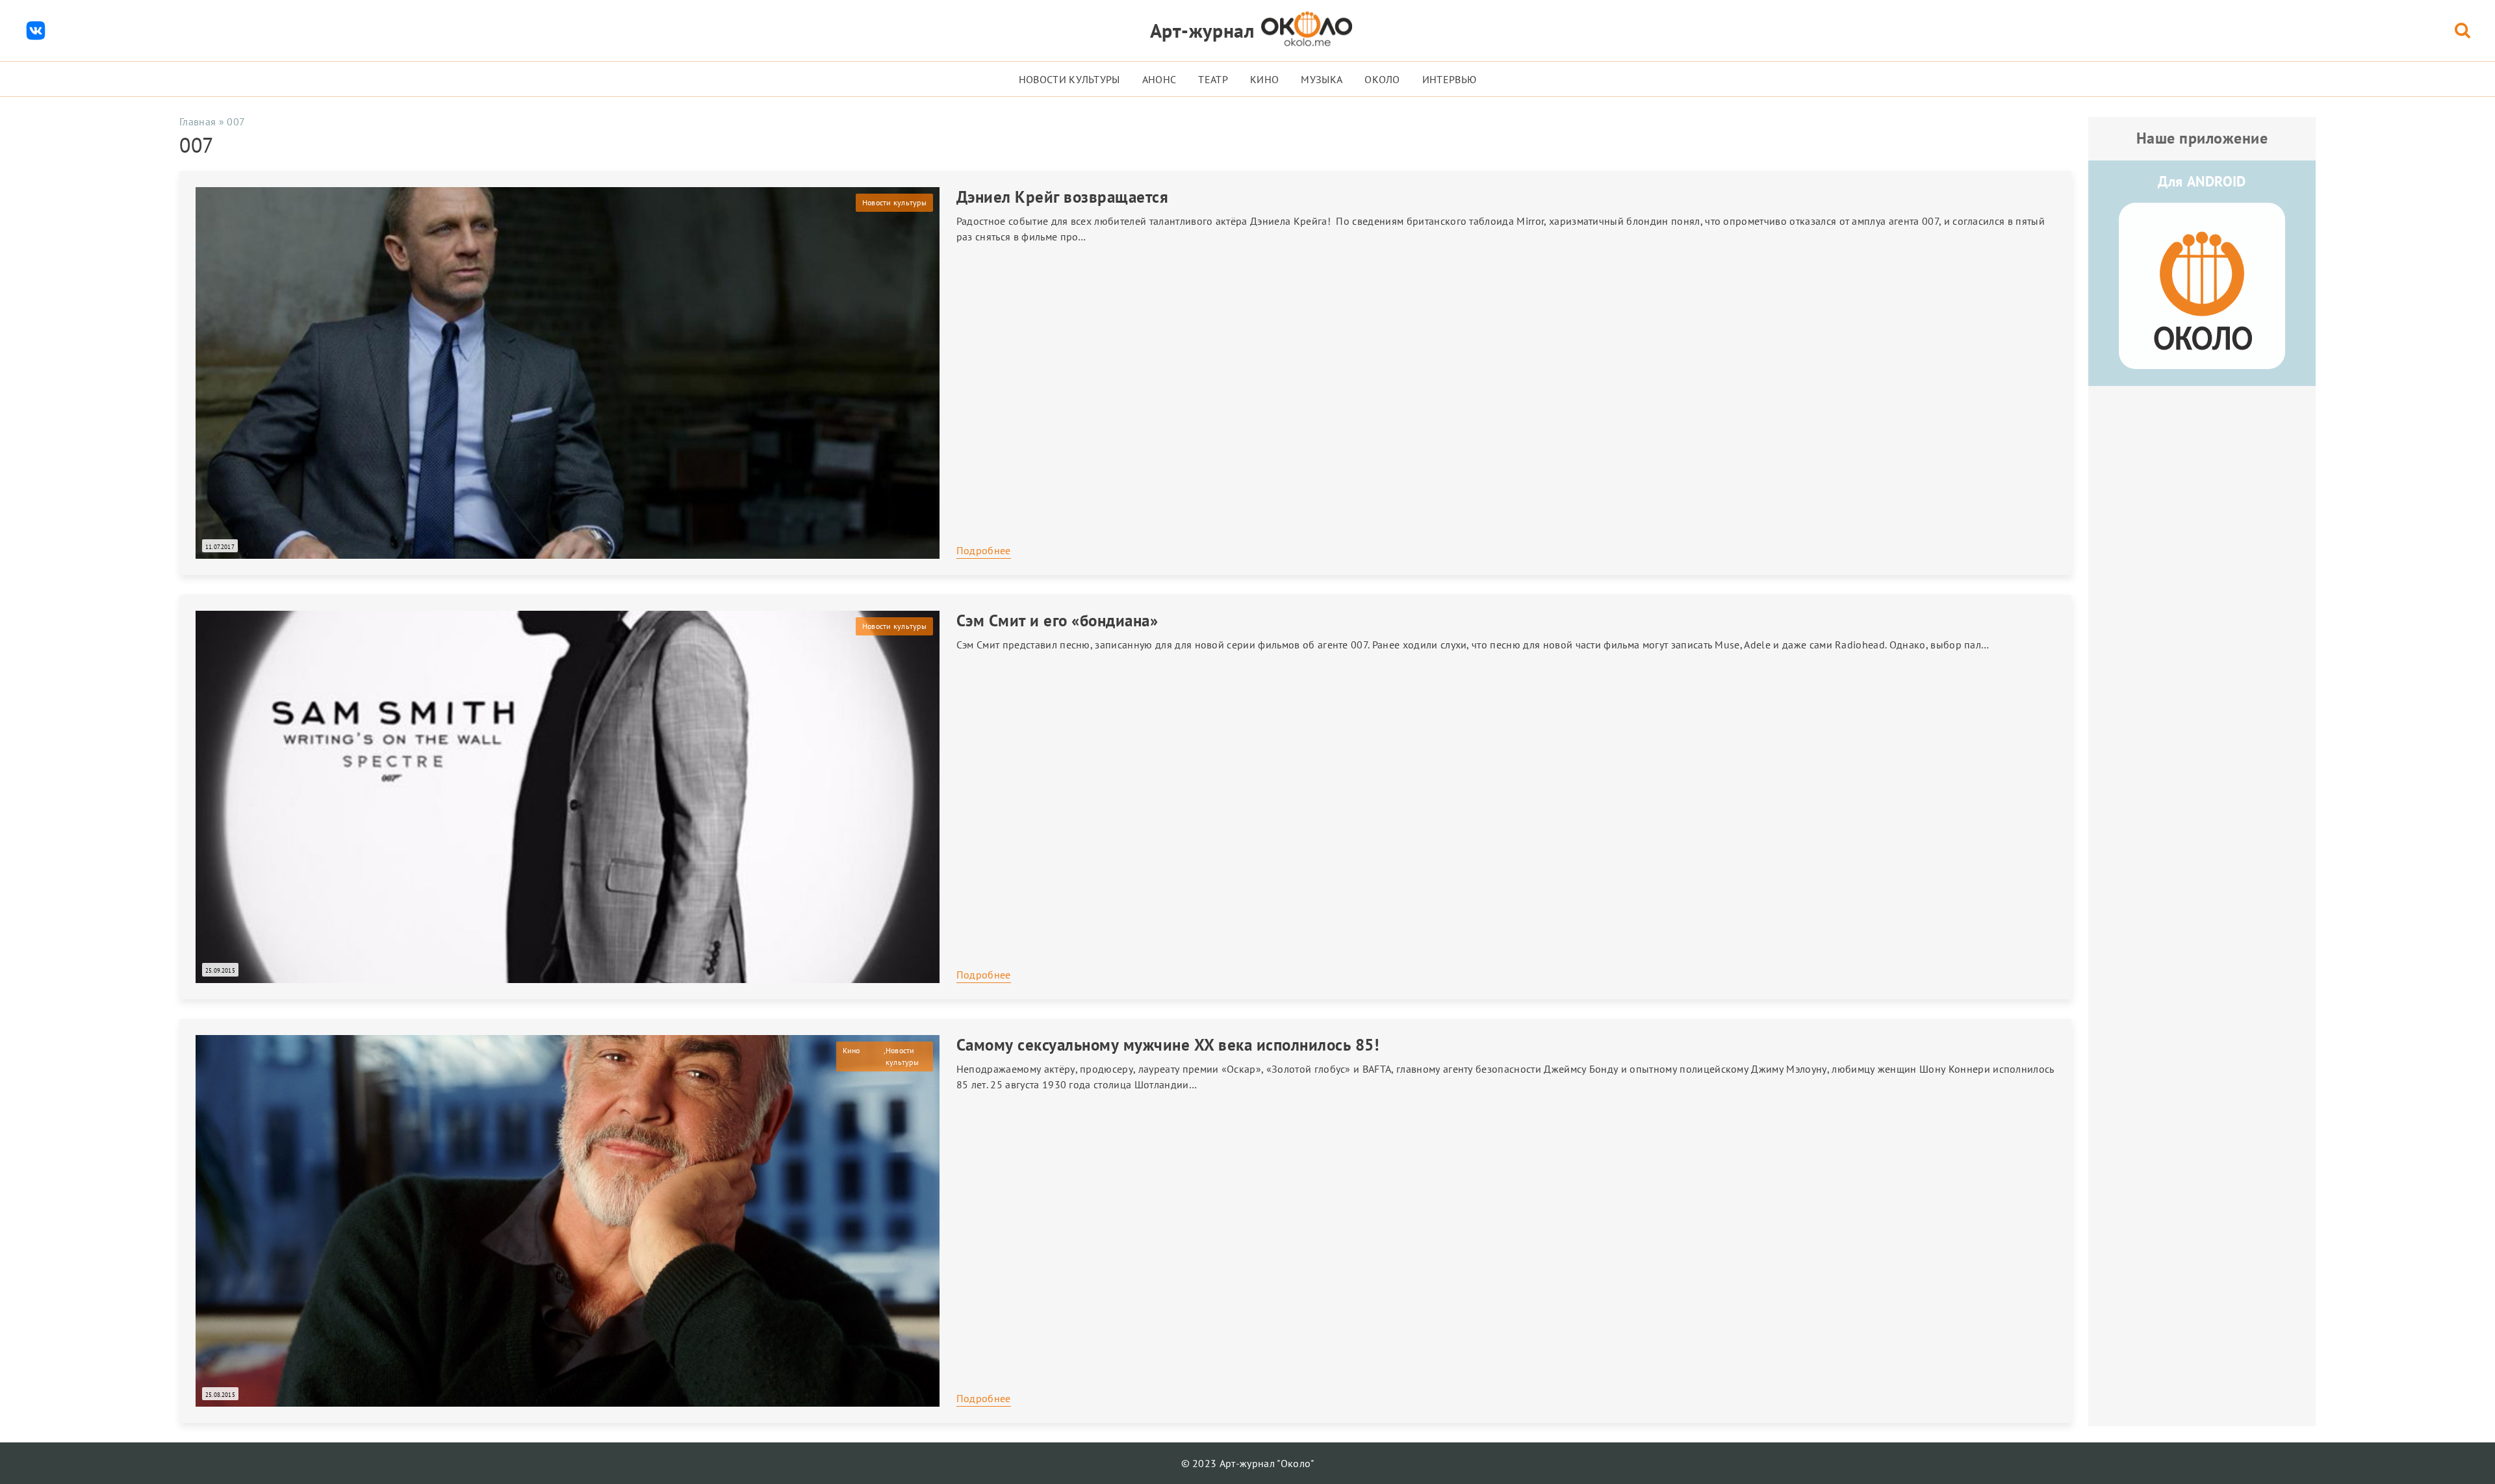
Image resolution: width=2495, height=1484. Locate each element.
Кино (1264, 79)
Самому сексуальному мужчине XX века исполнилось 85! (1168, 1045)
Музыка (1322, 79)
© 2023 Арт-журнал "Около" (1248, 1463)
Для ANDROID (2202, 181)
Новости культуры (1069, 79)
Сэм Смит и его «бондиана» (1057, 620)
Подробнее (984, 550)
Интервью (1450, 79)
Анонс (1159, 79)
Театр (1213, 79)
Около (1382, 79)
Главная (198, 122)
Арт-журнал (1202, 30)
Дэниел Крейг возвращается (1063, 197)
